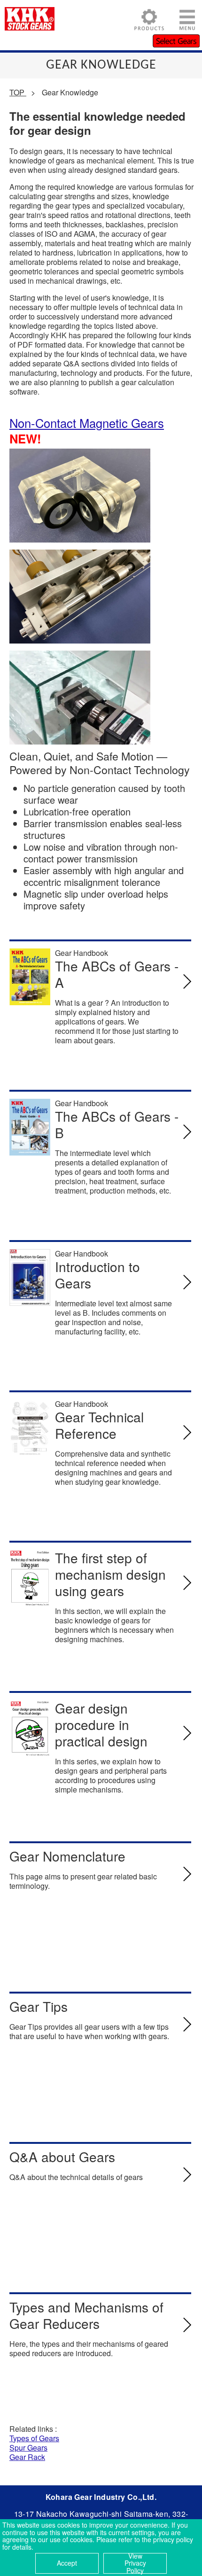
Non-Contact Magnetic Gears (87, 423)
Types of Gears (34, 2438)
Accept (67, 2563)
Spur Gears (28, 2448)
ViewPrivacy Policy (135, 2563)
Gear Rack (27, 2457)
